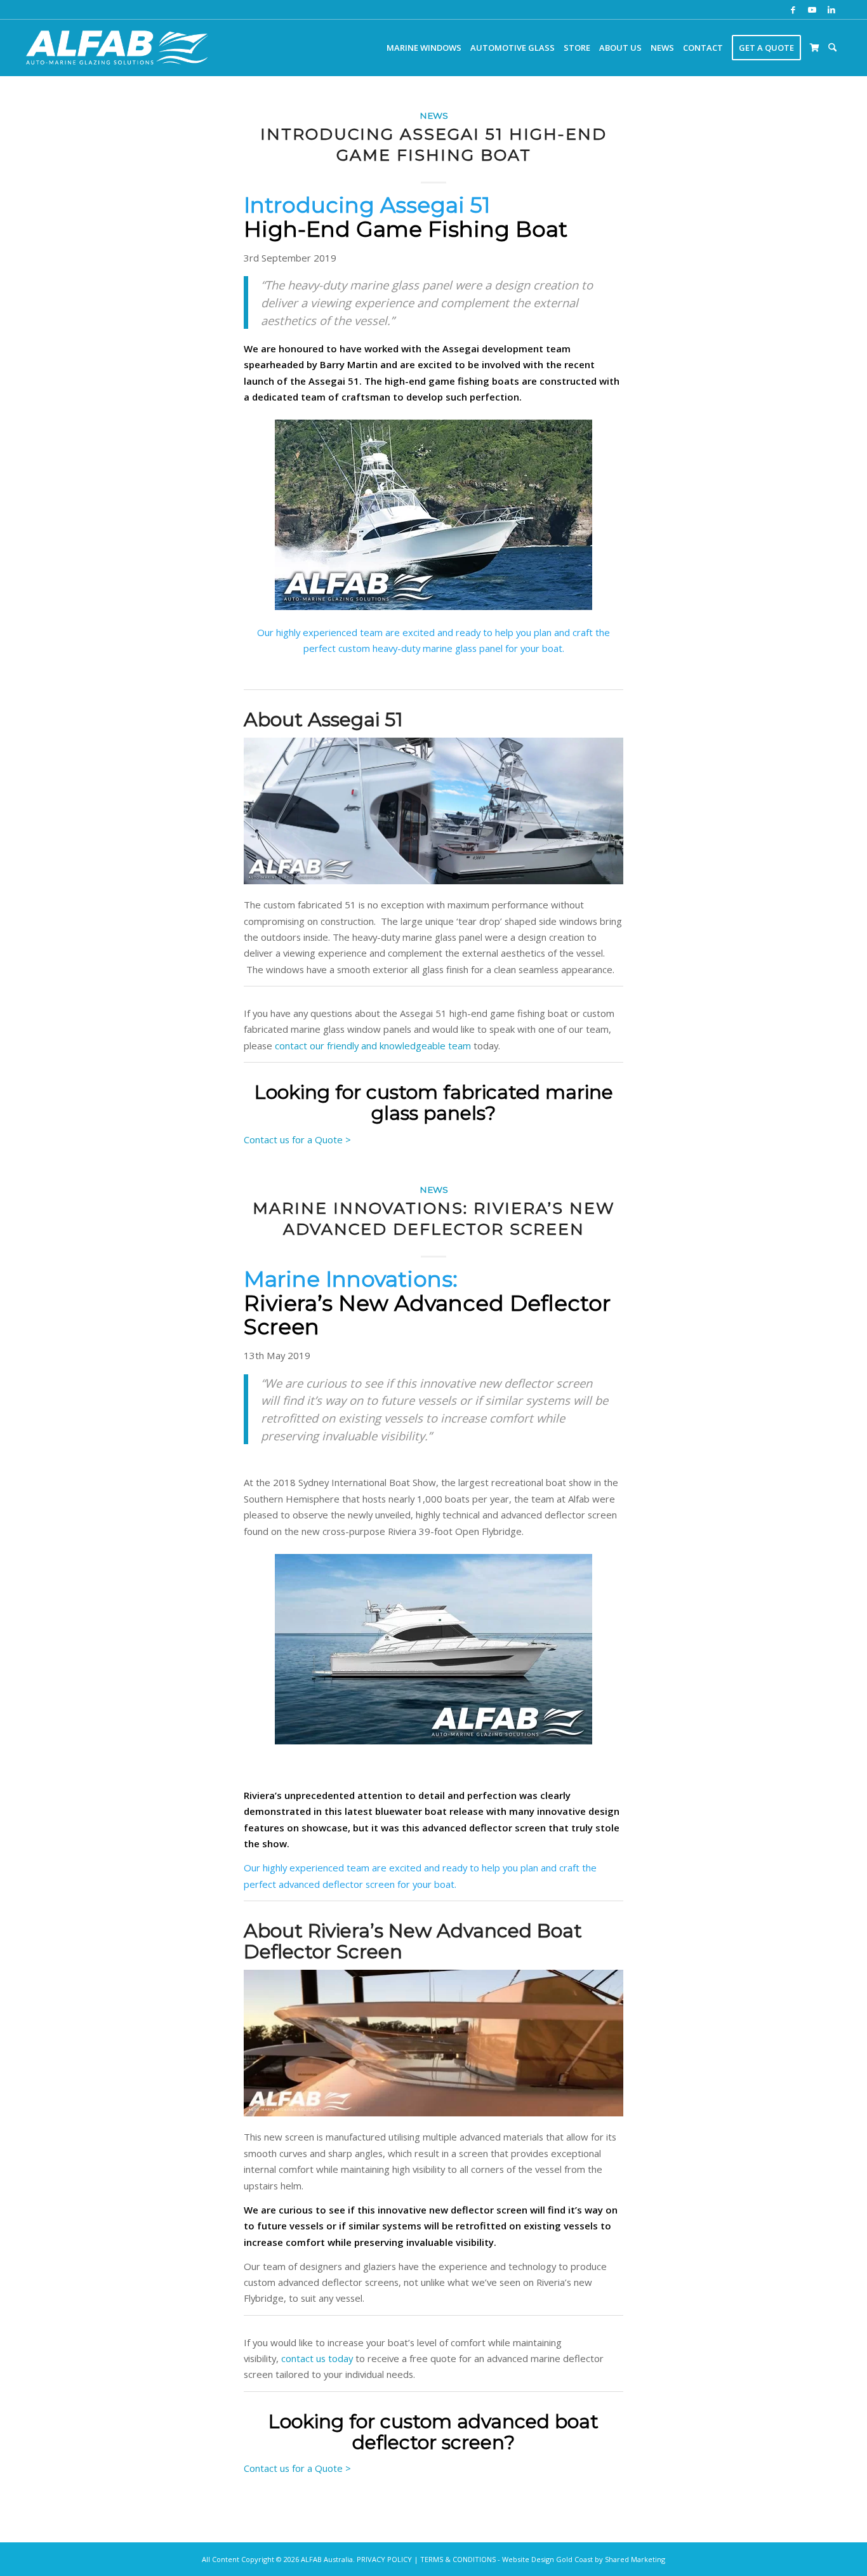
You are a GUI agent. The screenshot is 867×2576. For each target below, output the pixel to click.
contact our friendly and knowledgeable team (373, 1046)
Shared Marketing (635, 2559)
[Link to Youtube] (812, 10)
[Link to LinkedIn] (831, 10)
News (434, 116)
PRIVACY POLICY (384, 2559)
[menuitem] (424, 48)
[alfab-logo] (117, 48)
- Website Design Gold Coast (545, 2559)
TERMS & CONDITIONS (458, 2559)
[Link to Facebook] (793, 10)
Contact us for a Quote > (297, 1139)
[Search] (832, 48)
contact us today (317, 2358)
